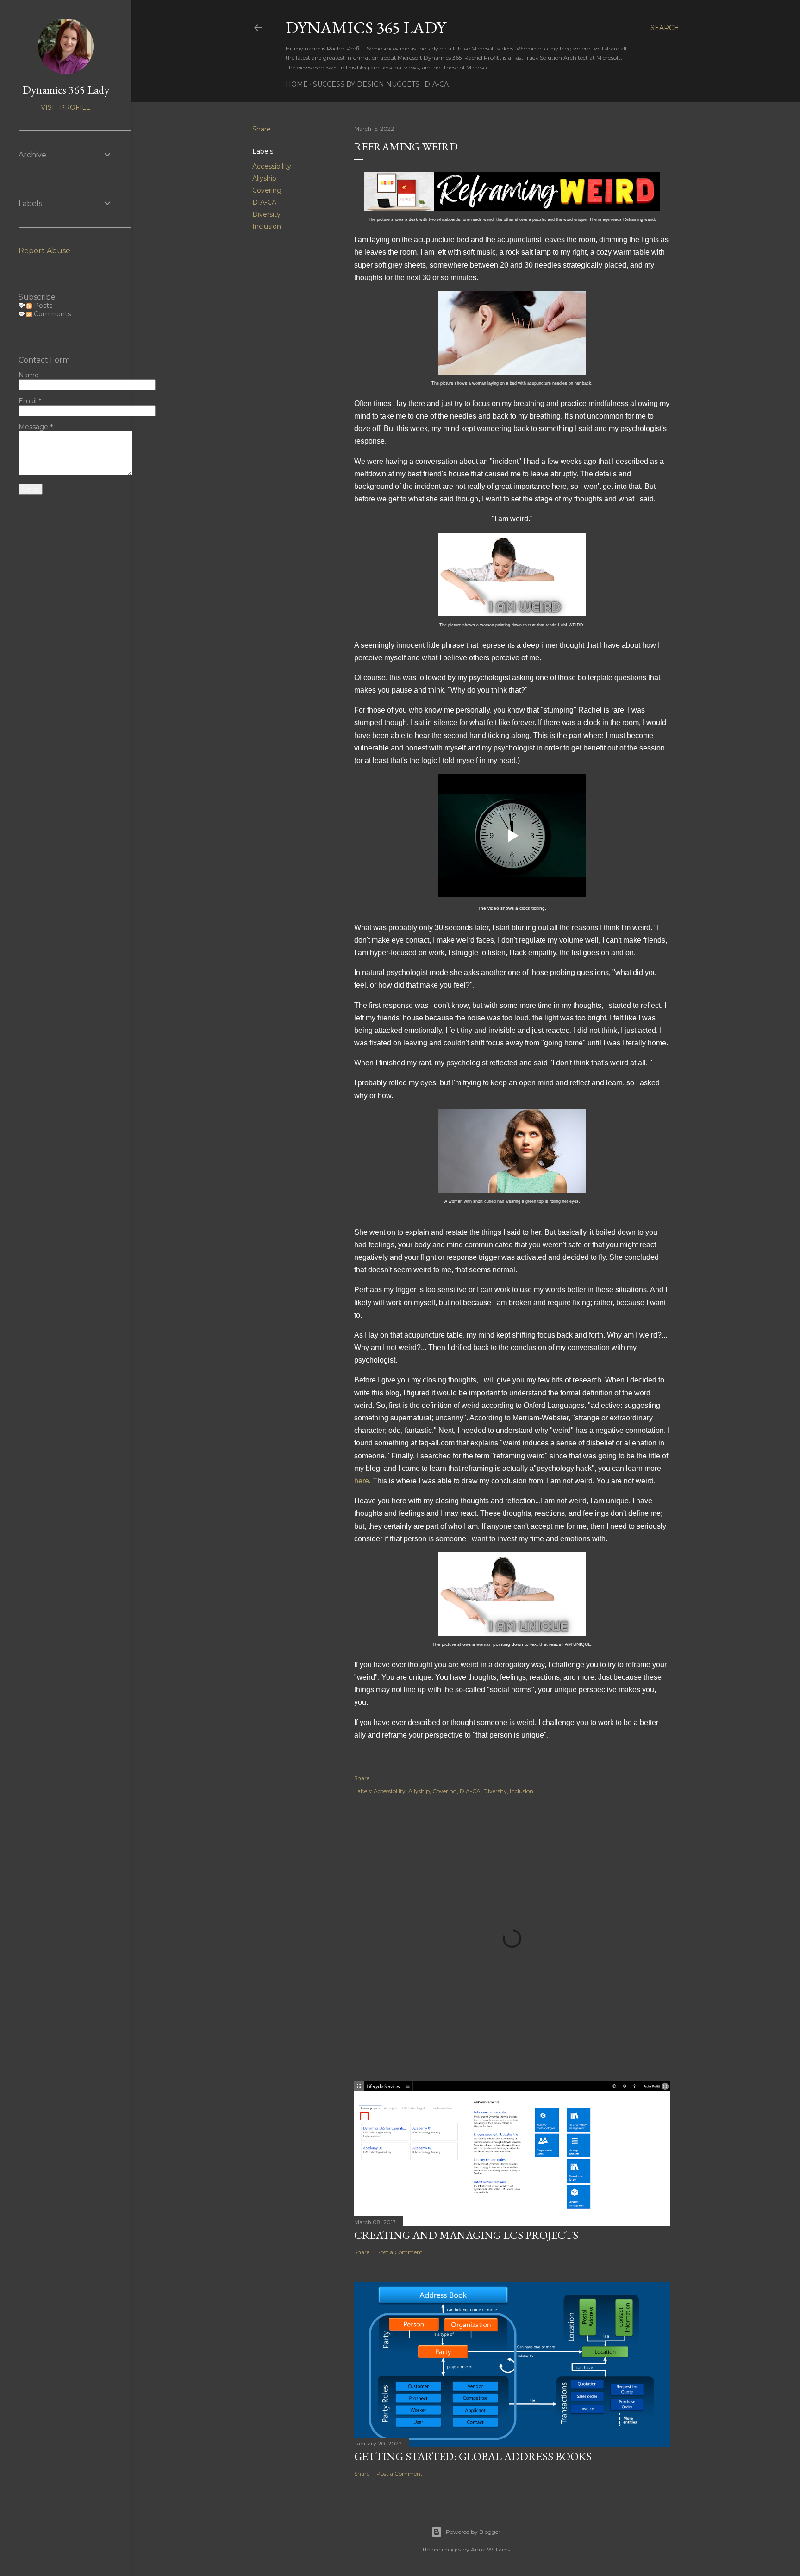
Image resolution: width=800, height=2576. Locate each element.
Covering (267, 190)
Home (297, 84)
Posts (42, 306)
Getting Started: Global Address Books (473, 2456)
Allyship (264, 178)
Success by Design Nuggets (366, 84)
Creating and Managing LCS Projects (466, 2235)
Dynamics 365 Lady (366, 28)
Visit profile (66, 107)
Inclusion (267, 226)
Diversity (266, 214)
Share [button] (262, 129)
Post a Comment (400, 2252)
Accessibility (272, 166)
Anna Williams (491, 2549)
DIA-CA (437, 84)
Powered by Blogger (473, 2532)
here (362, 1481)
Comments (51, 314)
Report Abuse (44, 251)
